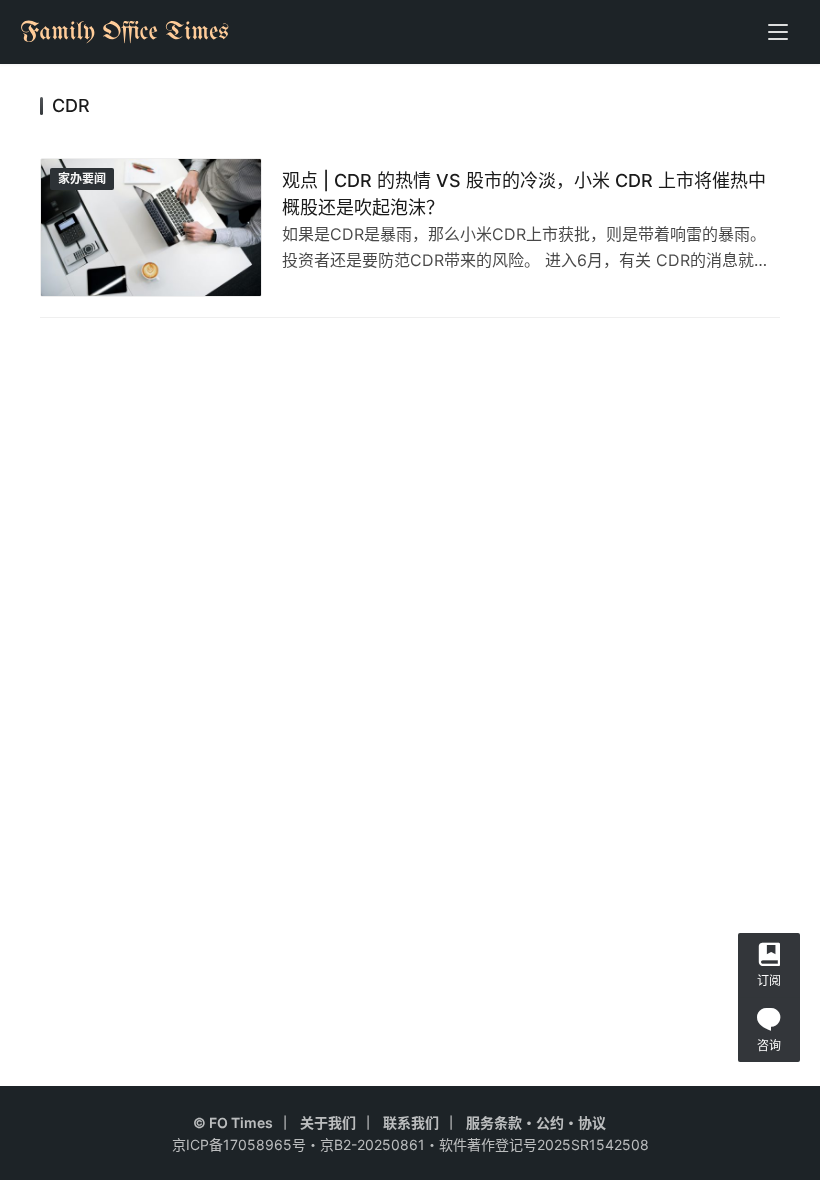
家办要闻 (82, 178)
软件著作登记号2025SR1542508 (544, 1144)
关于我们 (328, 1122)
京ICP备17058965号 (239, 1144)
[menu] (778, 32)
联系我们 (411, 1122)
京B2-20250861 (372, 1144)
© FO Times (233, 1122)
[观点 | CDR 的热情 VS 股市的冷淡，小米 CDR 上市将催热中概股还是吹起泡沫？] (151, 227)
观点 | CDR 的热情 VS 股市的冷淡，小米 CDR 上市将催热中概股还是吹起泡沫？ (524, 194)
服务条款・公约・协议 (536, 1122)
